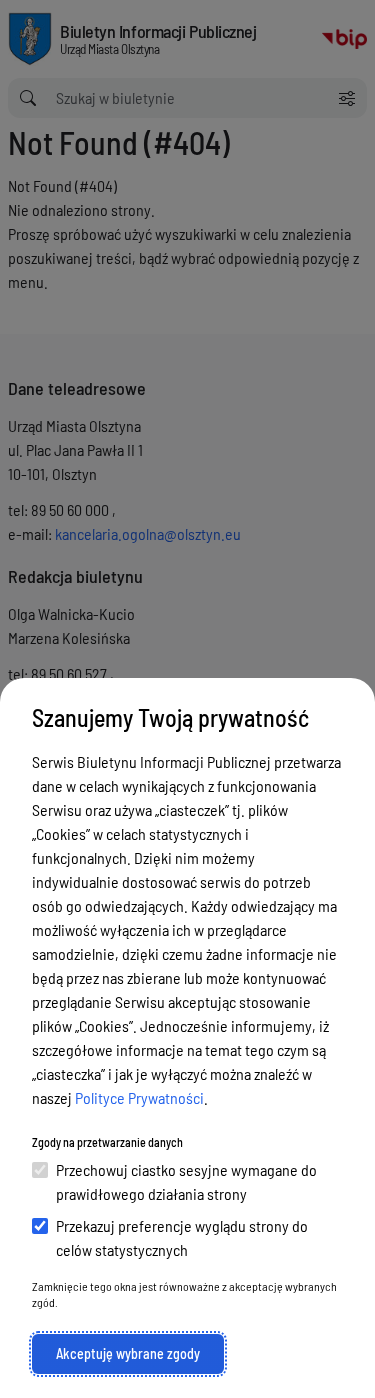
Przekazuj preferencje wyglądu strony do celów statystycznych (182, 1237)
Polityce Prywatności (139, 1097)
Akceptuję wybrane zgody (128, 1353)
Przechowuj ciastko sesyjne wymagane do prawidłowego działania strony (186, 1181)
